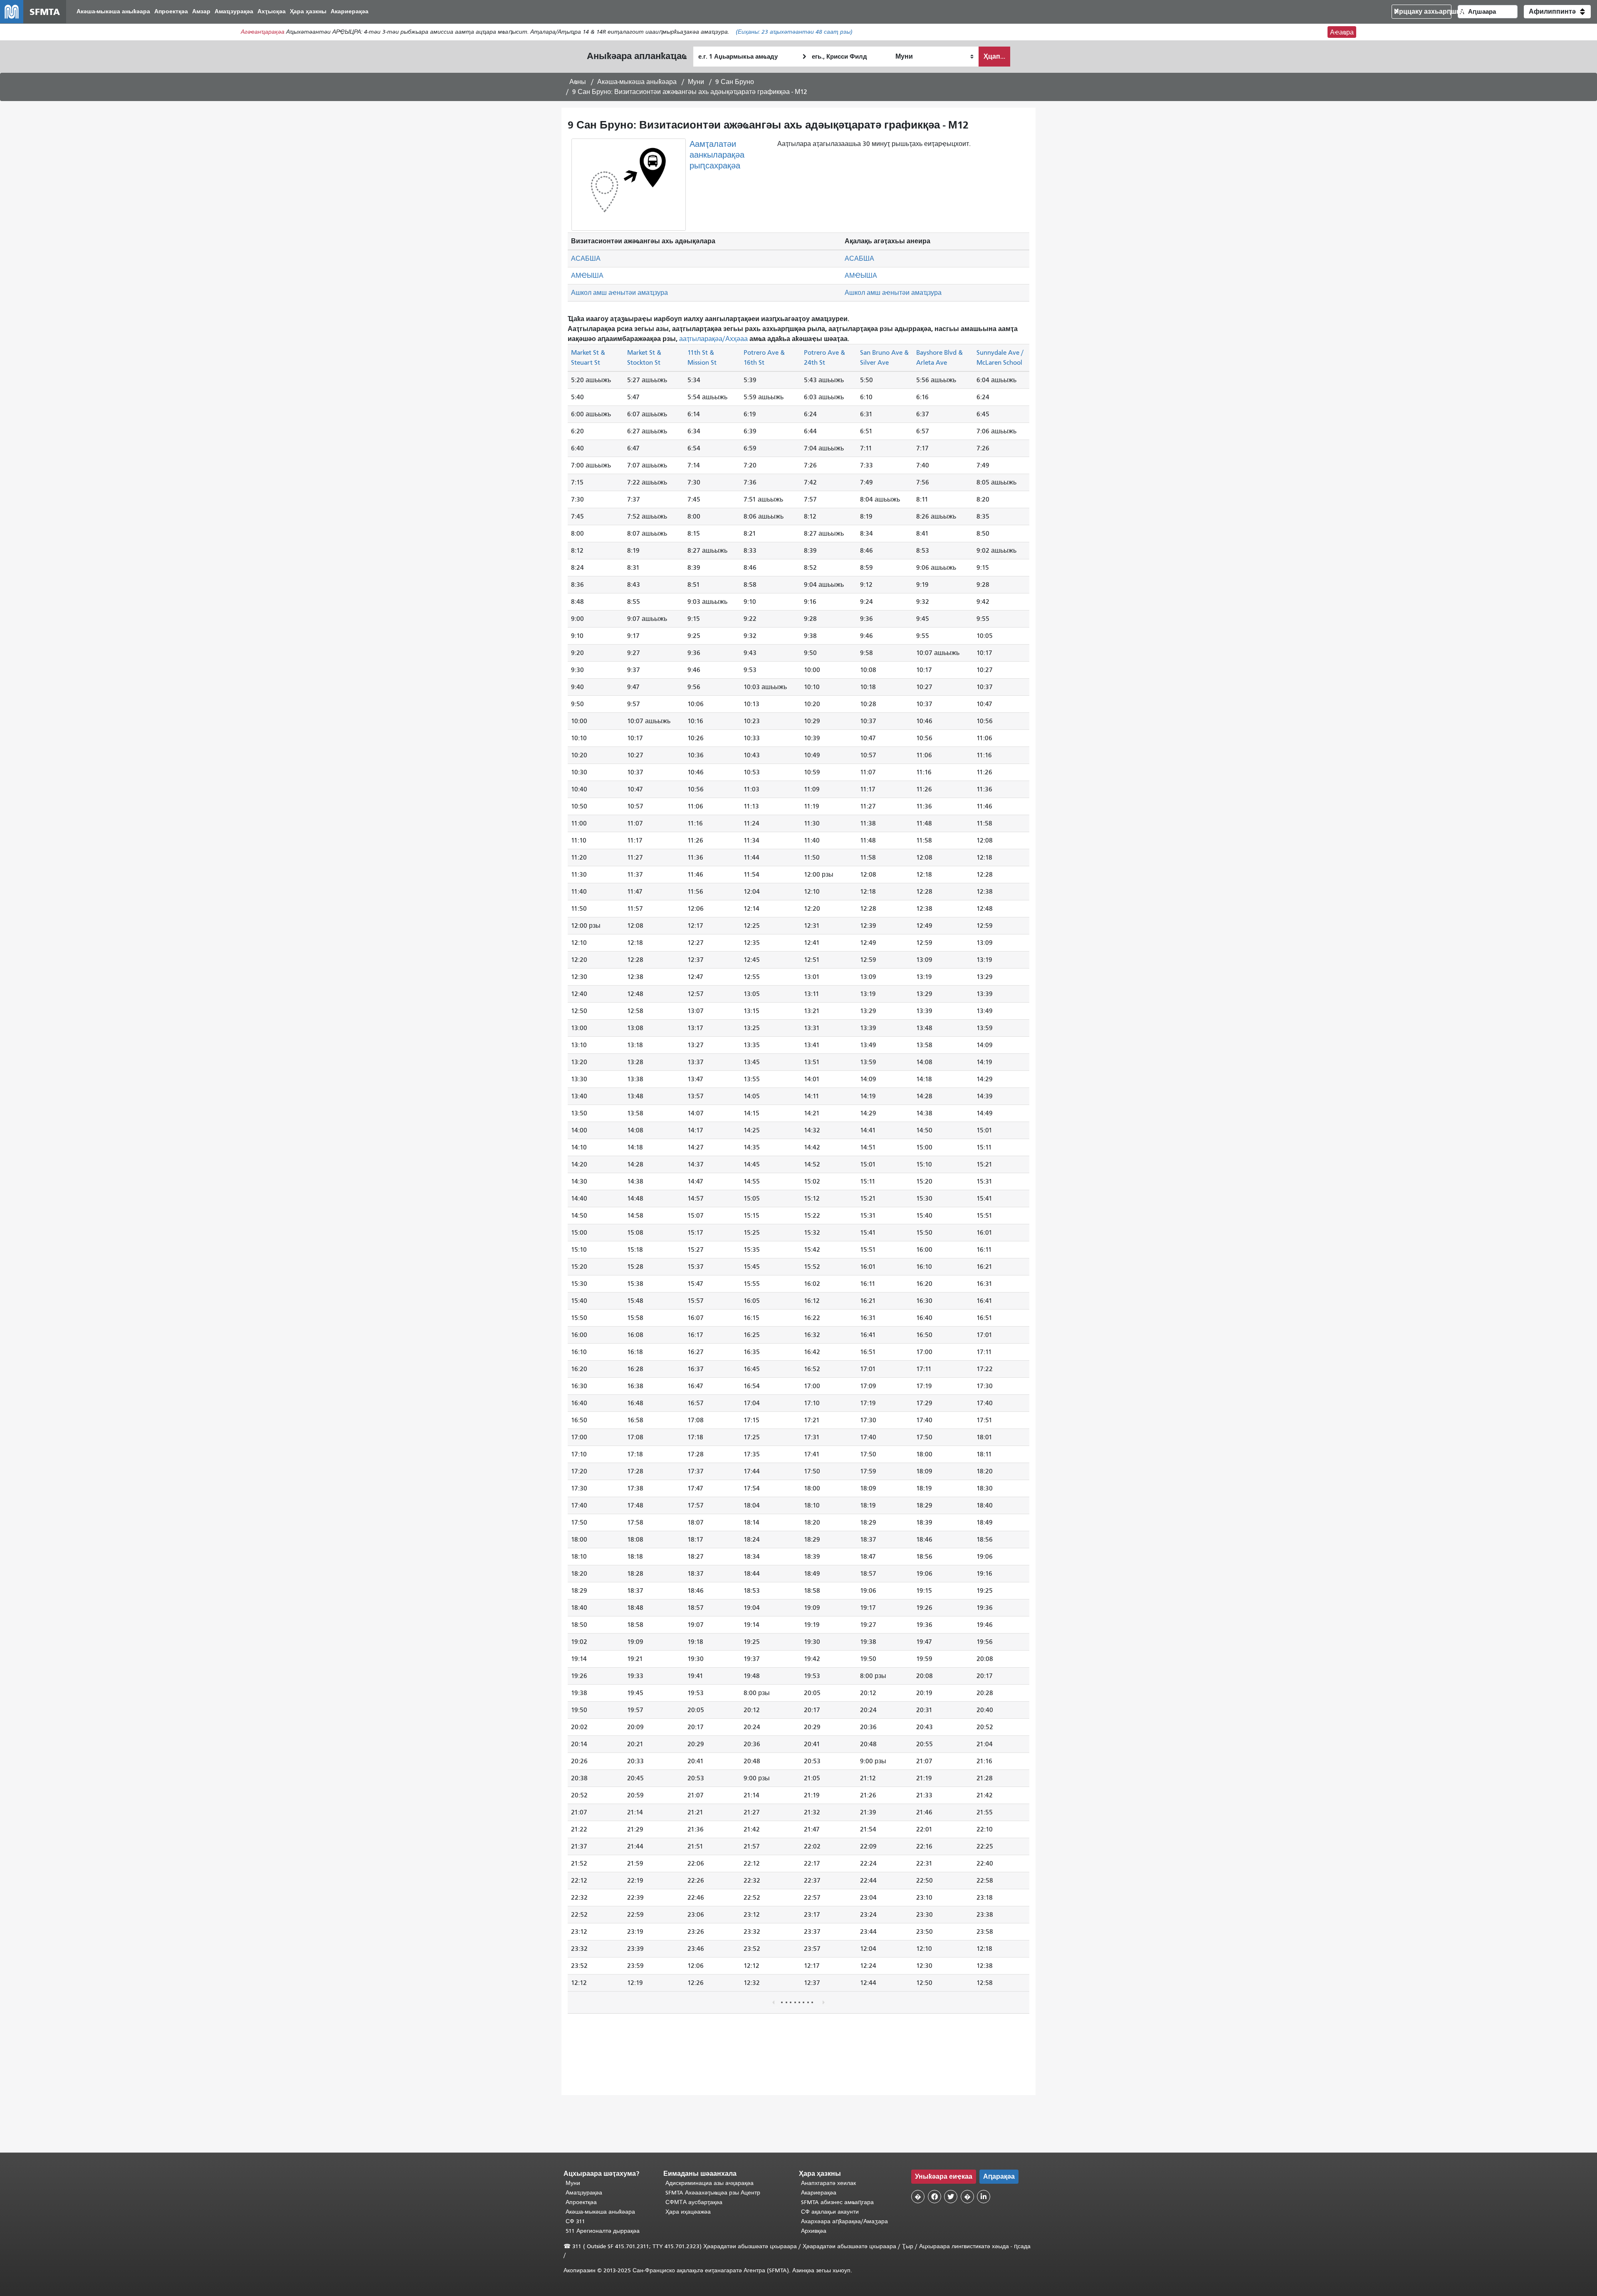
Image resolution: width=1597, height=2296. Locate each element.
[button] (1557, 12)
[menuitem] (113, 12)
